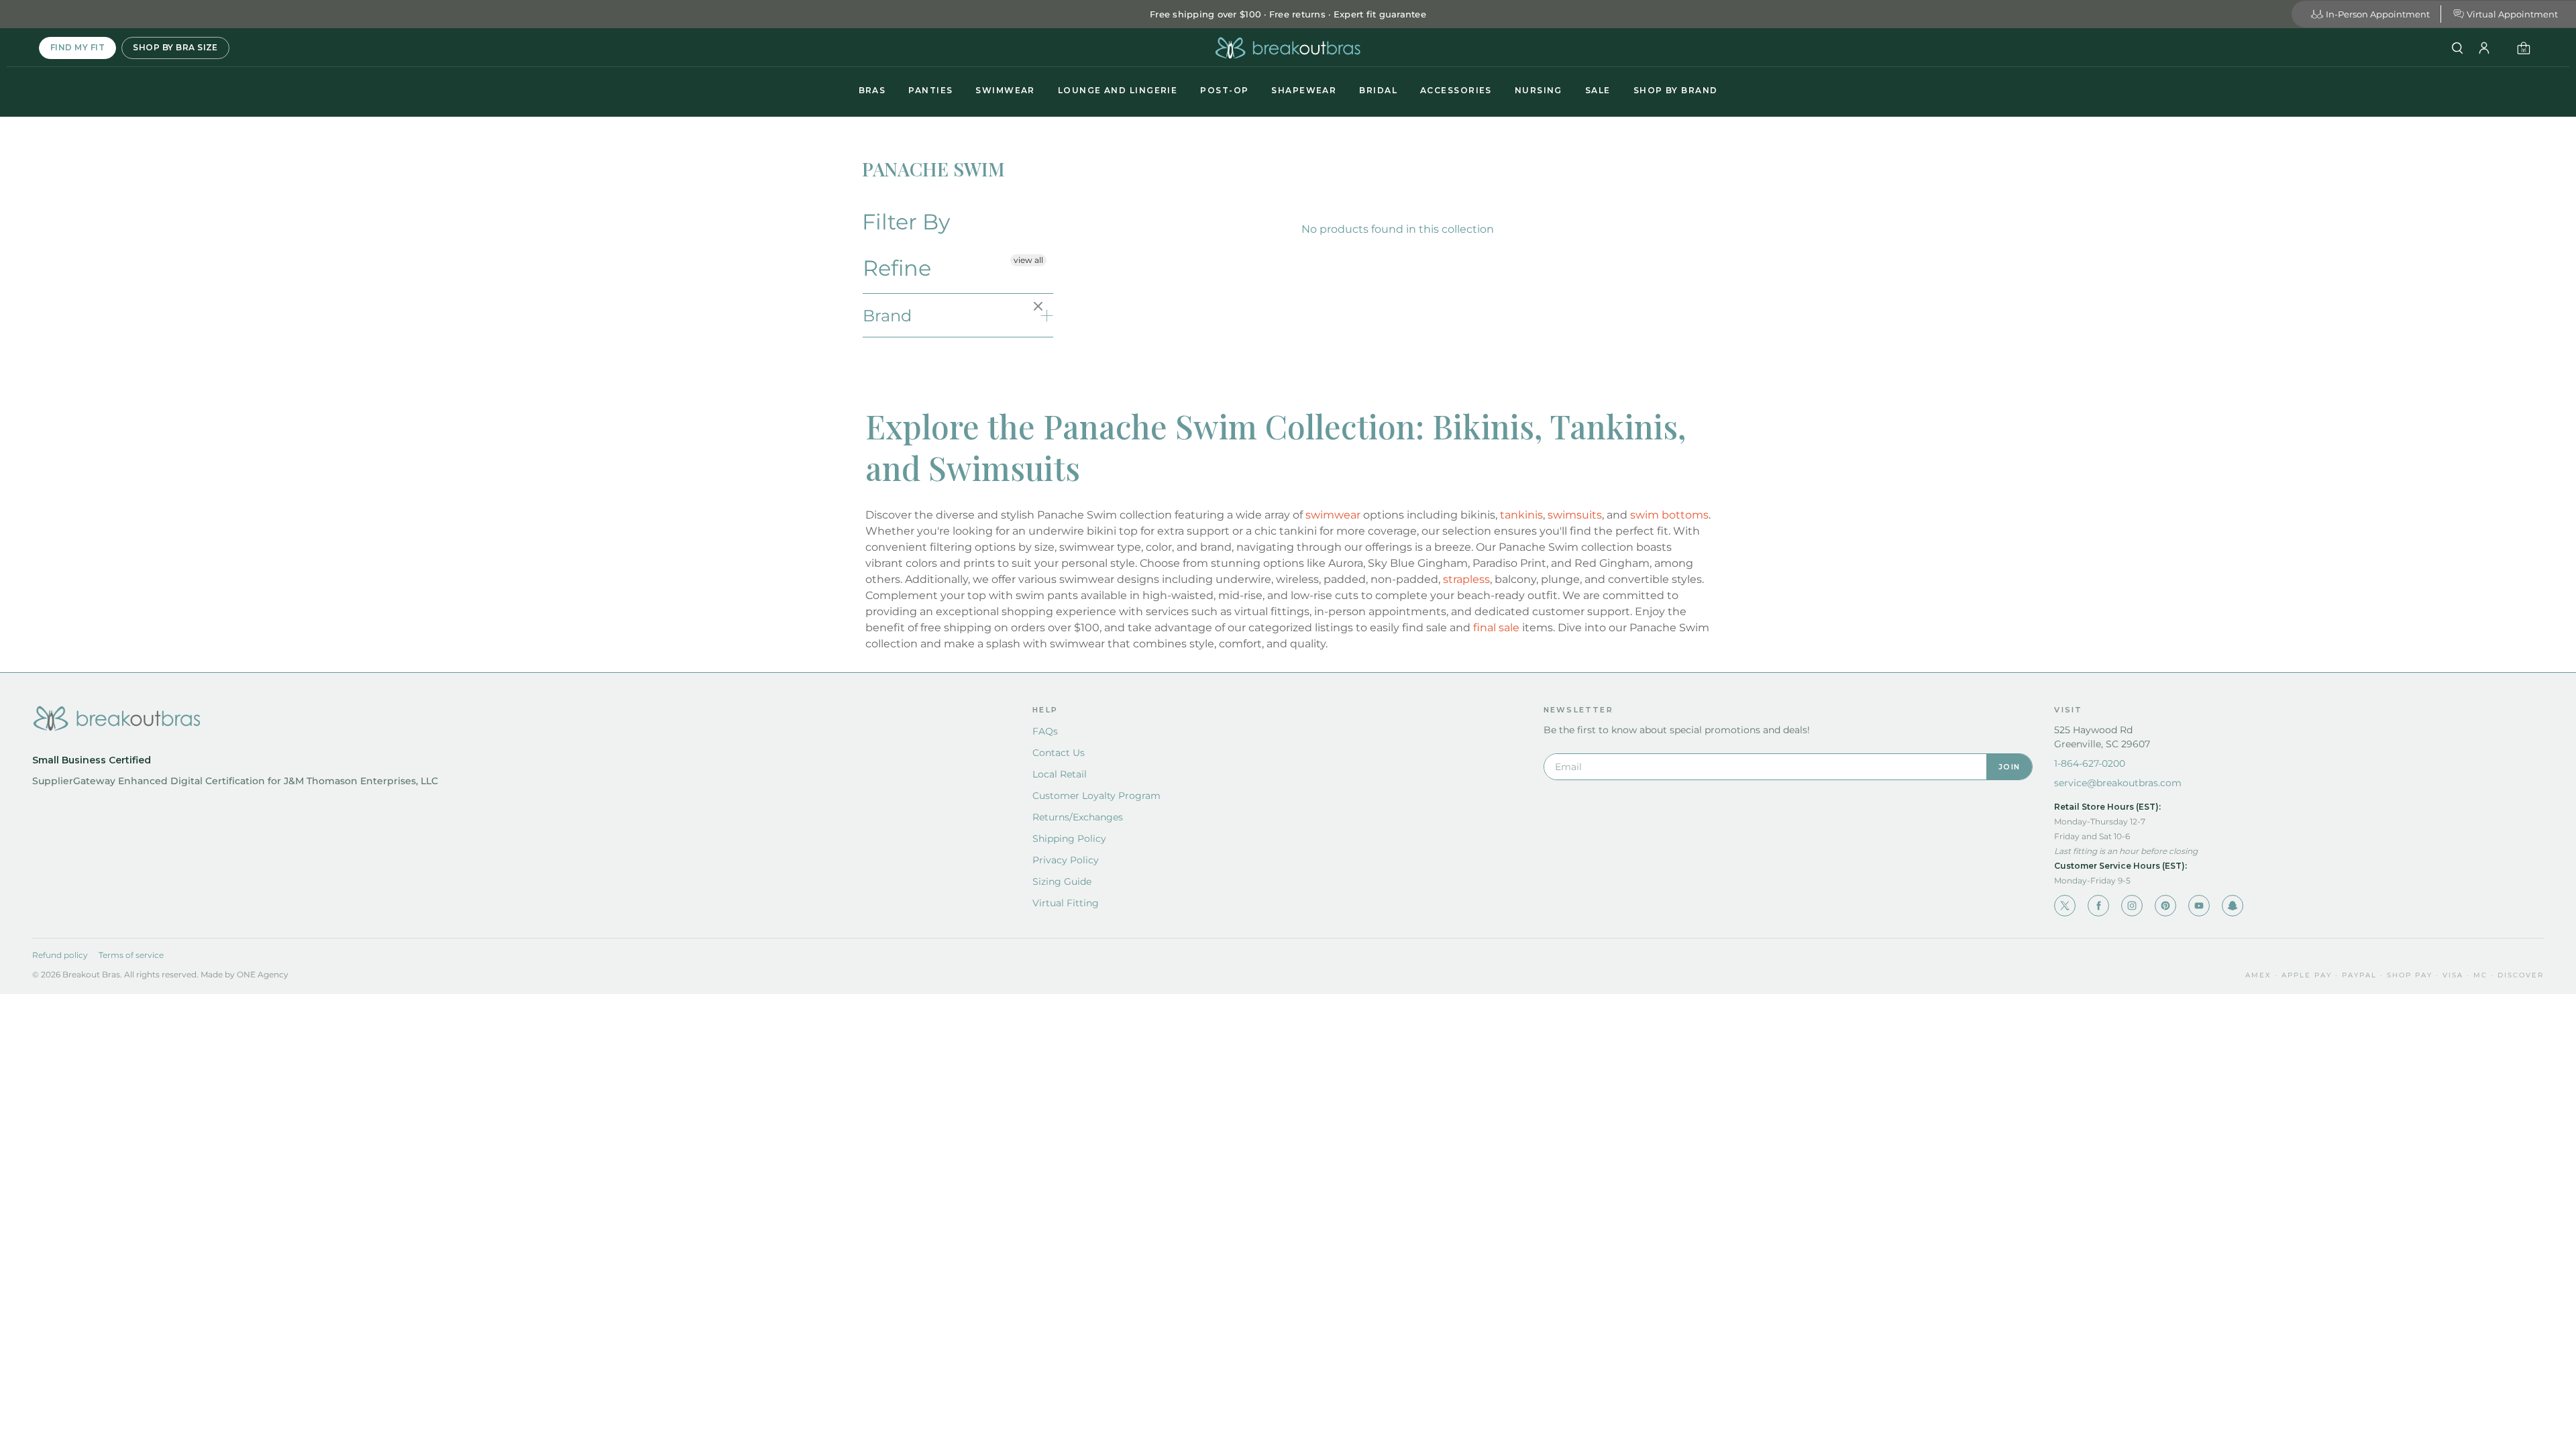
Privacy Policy (1066, 860)
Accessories (1456, 90)
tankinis (1521, 515)
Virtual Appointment (2512, 14)
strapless (1466, 579)
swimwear (1333, 515)
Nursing (1539, 90)
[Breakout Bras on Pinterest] (2165, 906)
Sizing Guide (1062, 881)
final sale (1496, 628)
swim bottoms (1669, 515)
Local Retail (1060, 774)
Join (2009, 767)
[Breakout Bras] (1288, 48)
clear (1040, 307)
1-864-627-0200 (2090, 763)
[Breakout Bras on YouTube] (2199, 906)
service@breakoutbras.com (2118, 783)
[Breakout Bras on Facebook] (2098, 906)
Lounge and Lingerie (1118, 90)
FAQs (1045, 731)
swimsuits (1575, 515)
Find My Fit (77, 47)
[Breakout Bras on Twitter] (2065, 906)
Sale (1598, 90)
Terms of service (131, 955)
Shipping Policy (1069, 839)
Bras (872, 90)
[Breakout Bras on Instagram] (2132, 906)
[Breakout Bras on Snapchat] (2233, 906)
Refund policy (60, 955)
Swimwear (1005, 90)
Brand (887, 316)
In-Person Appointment (2378, 14)
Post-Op (1224, 90)
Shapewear (1304, 90)
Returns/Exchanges (1078, 817)
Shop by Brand (1676, 90)
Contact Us (1059, 753)
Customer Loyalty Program (1096, 796)
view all (1028, 260)
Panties (930, 90)
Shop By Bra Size (175, 47)
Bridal (1378, 90)
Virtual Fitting (1066, 903)
